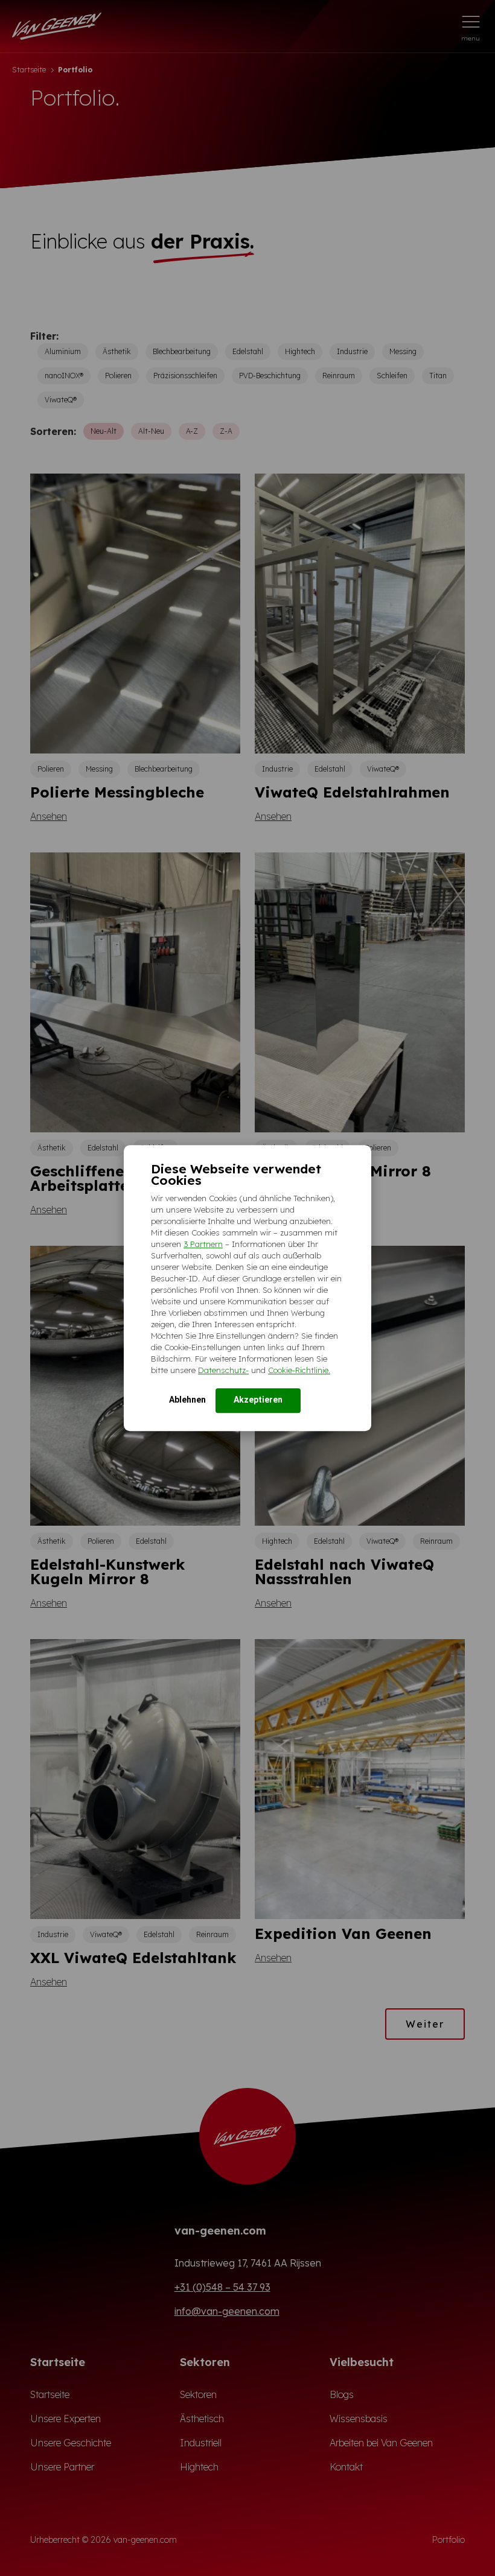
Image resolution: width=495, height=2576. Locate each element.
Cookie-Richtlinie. (299, 1370)
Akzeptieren (258, 1400)
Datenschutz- (223, 1370)
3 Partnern (203, 1244)
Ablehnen (187, 1400)
